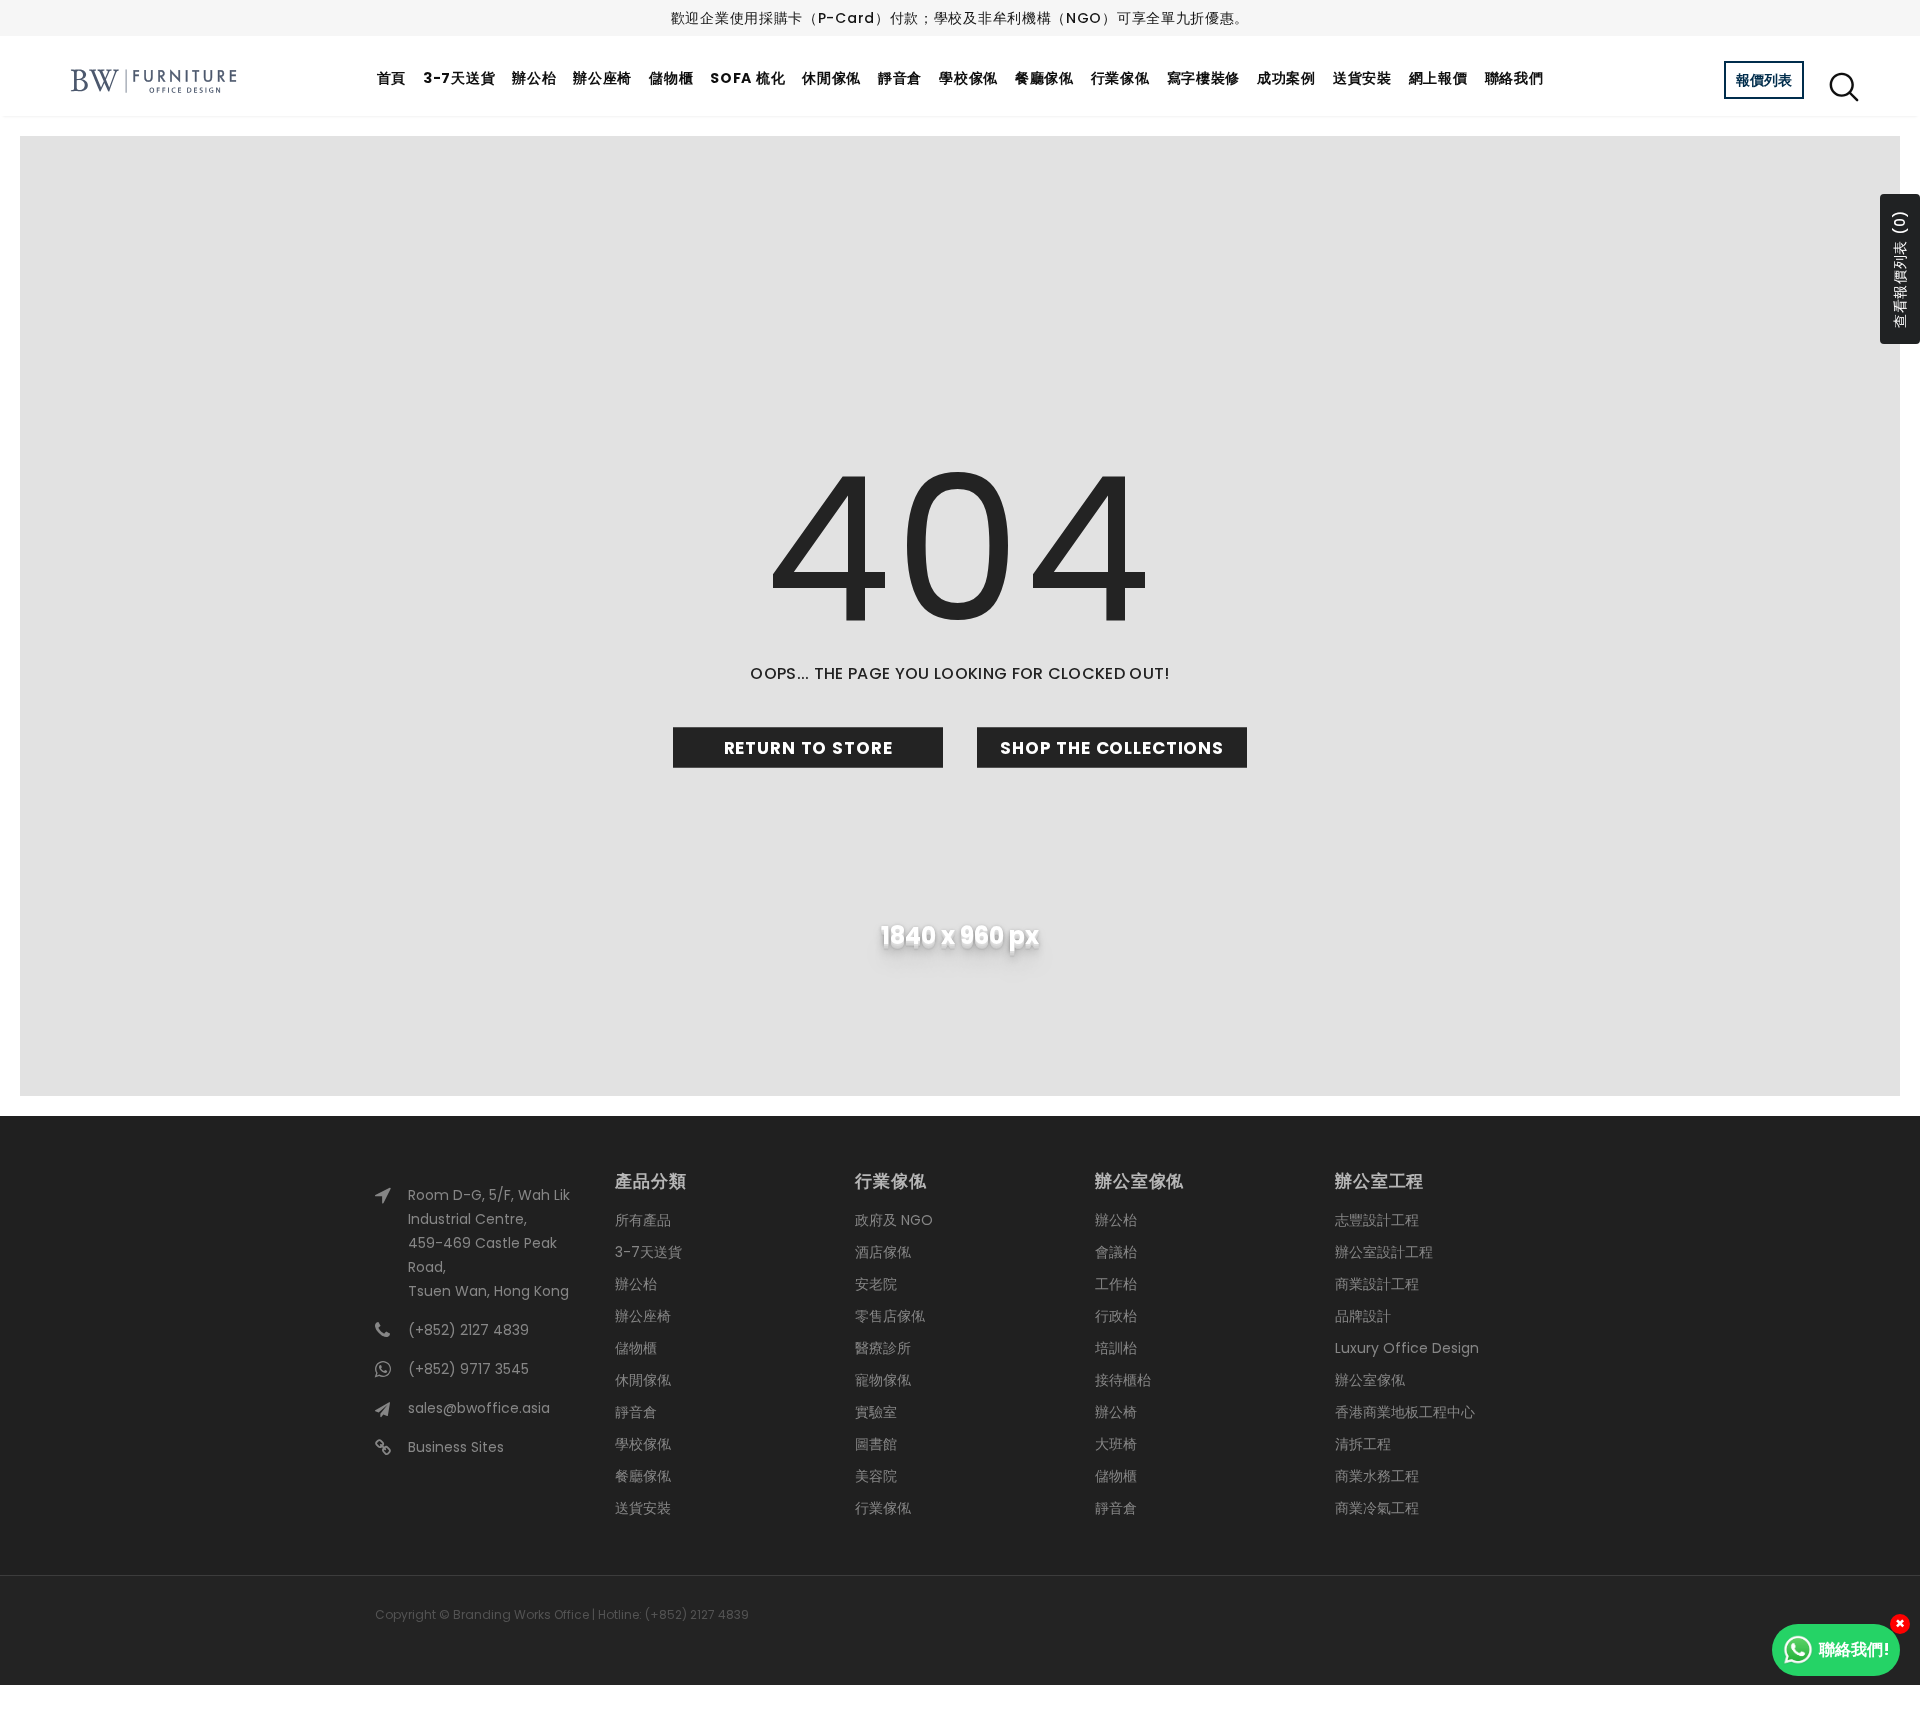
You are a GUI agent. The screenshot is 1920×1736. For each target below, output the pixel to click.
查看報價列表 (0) (1900, 269)
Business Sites (456, 1447)
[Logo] (153, 81)
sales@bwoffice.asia (479, 1408)
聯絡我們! (1854, 1649)
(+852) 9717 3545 (468, 1369)
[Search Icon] (1844, 86)
